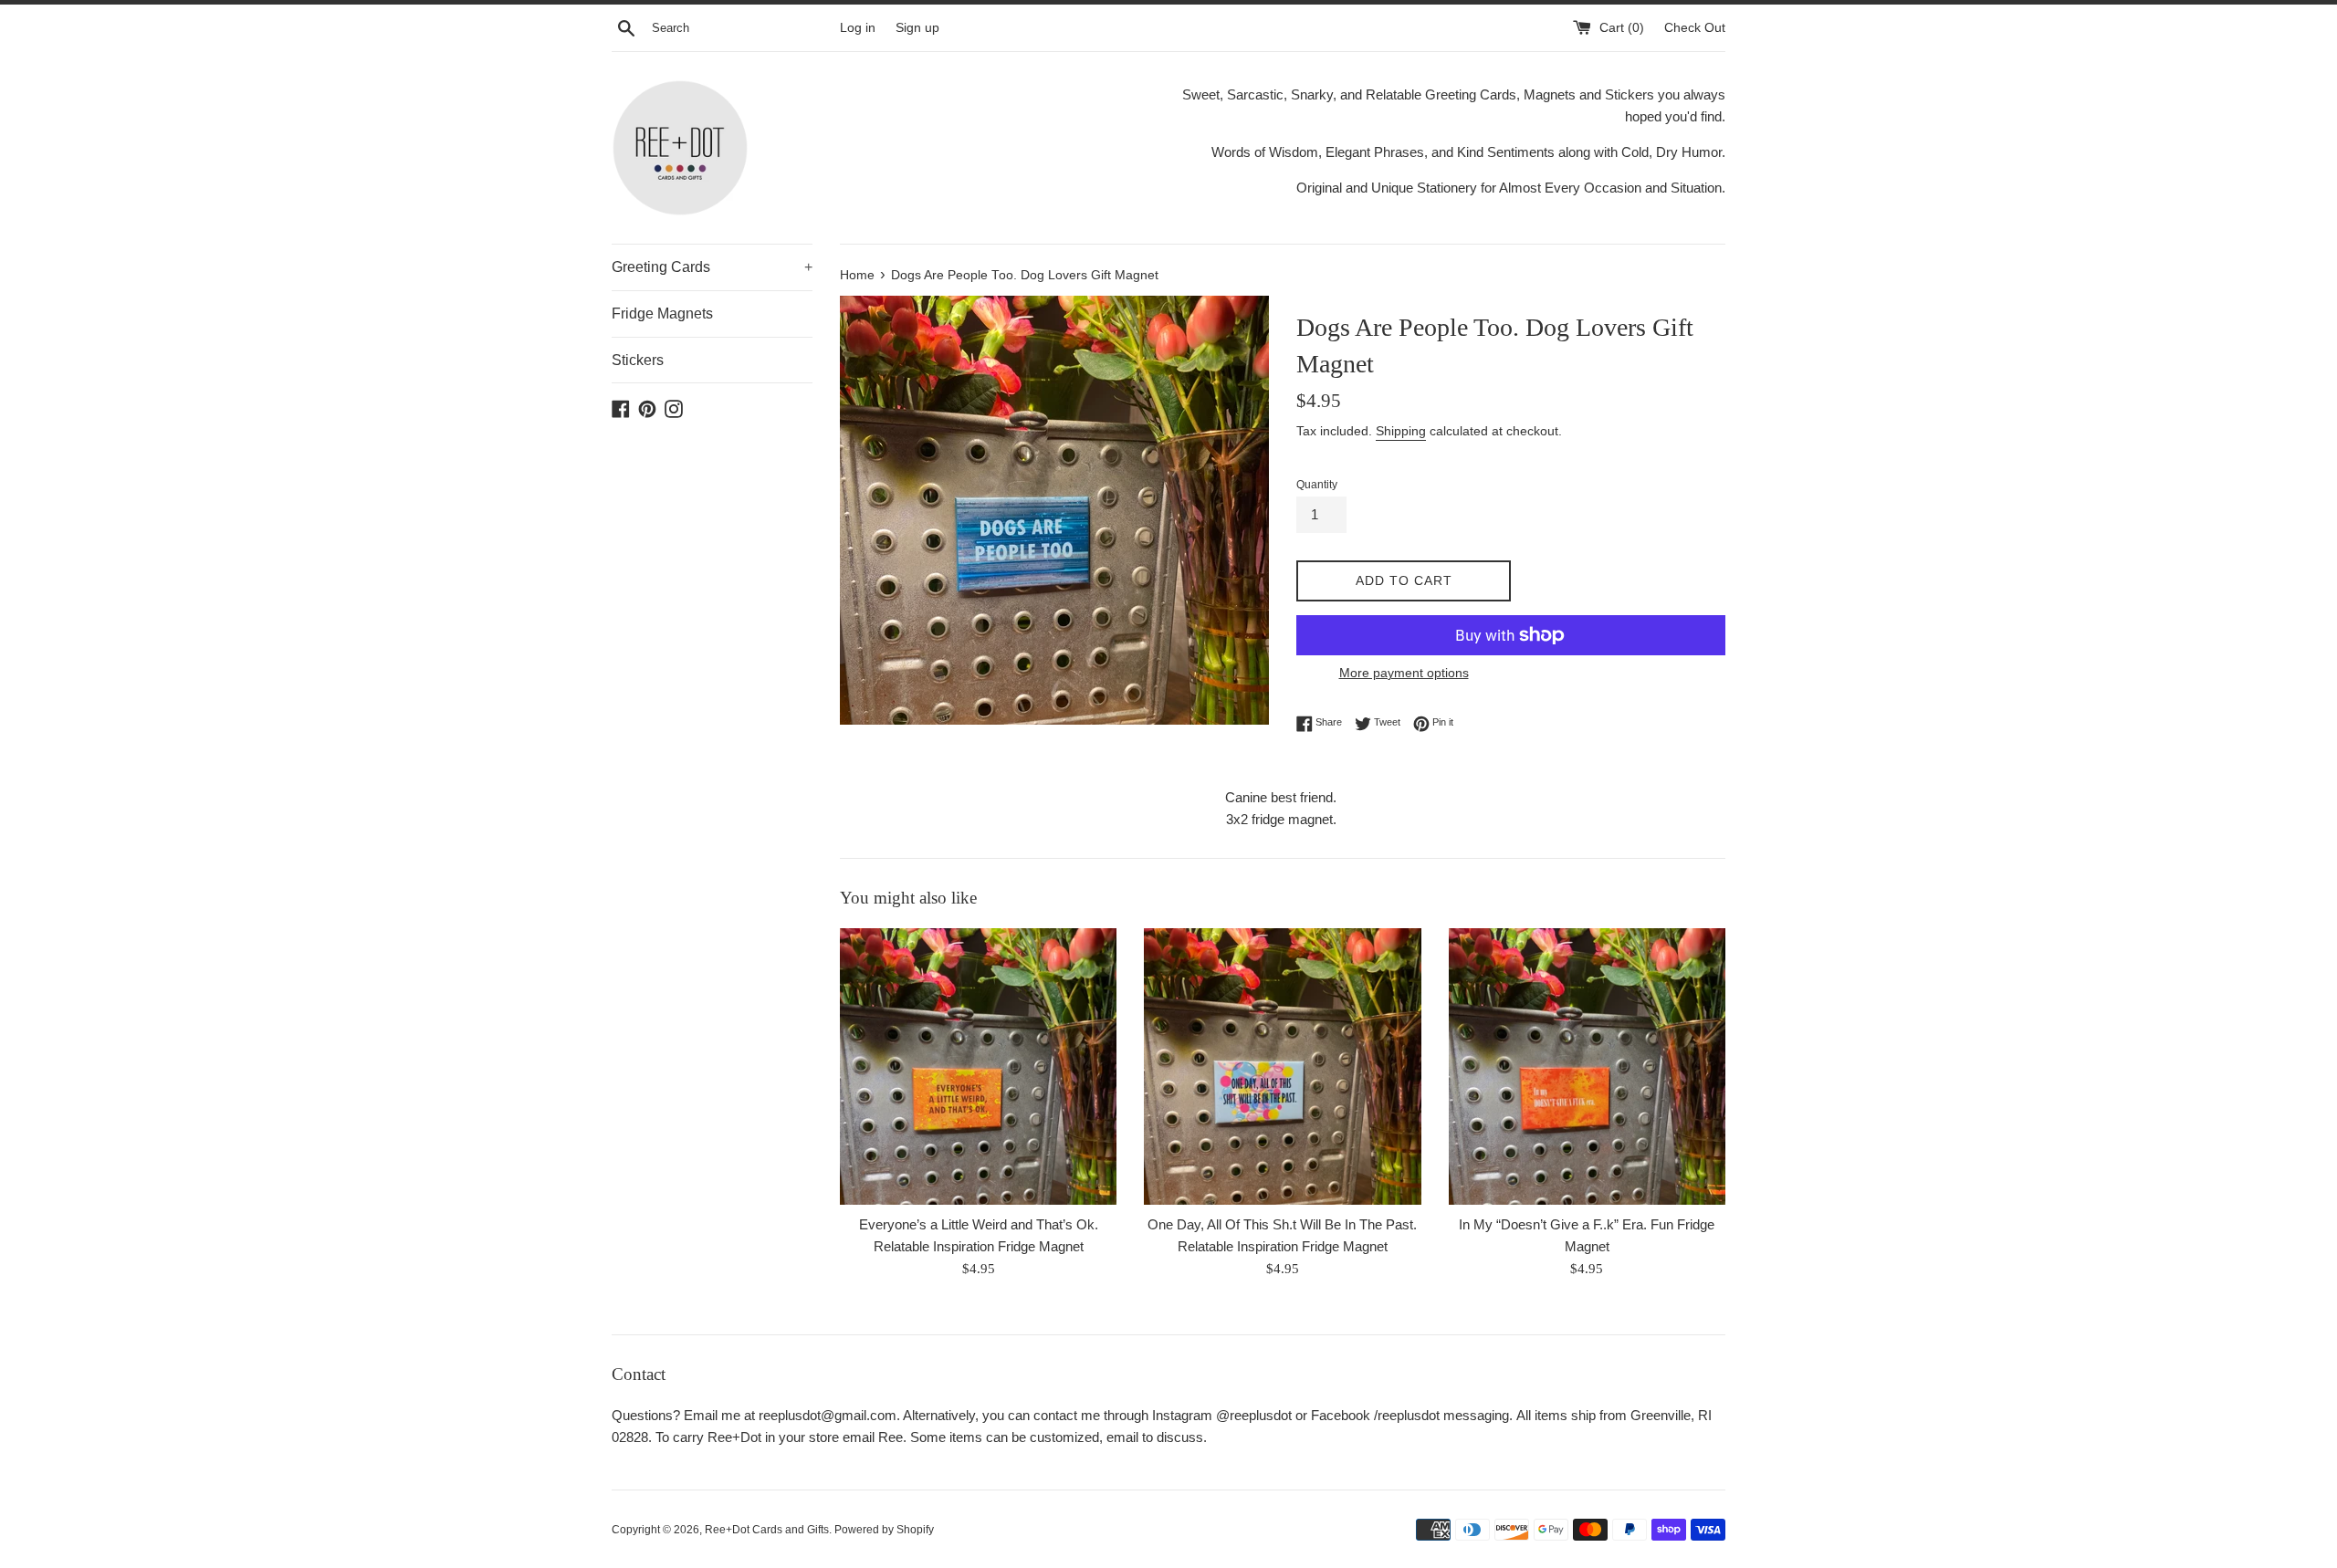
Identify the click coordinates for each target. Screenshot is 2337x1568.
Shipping (1401, 431)
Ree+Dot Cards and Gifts (767, 1530)
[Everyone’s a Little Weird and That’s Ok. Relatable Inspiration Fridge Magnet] (978, 1066)
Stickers (638, 360)
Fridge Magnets (662, 314)
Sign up (917, 28)
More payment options (1404, 673)
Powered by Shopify (884, 1530)
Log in (858, 28)
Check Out (1695, 28)
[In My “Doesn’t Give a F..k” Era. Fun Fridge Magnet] (1587, 1066)
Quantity (1317, 485)
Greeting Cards (712, 267)
